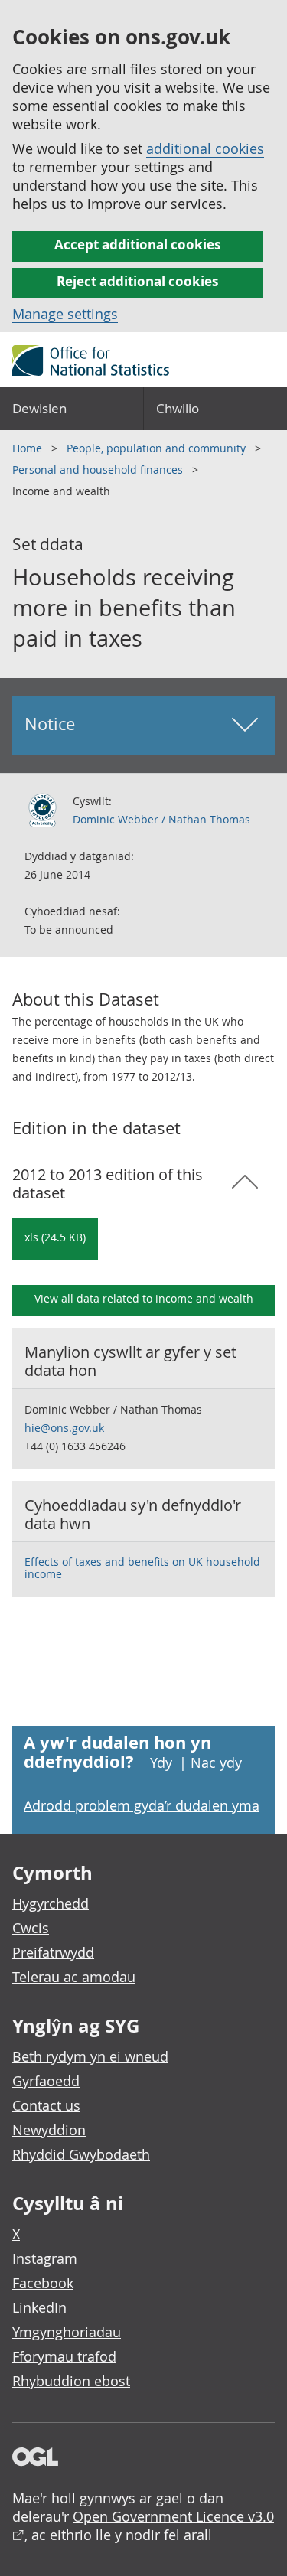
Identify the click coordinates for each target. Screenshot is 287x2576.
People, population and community (158, 448)
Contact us (46, 2105)
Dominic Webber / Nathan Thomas (161, 819)
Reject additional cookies (137, 281)
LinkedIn (39, 2307)
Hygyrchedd (51, 1903)
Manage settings (65, 314)
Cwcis (31, 1928)
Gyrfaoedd (46, 2081)
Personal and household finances (99, 470)
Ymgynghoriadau (67, 2332)
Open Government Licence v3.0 (173, 2516)
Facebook (43, 2283)
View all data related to (144, 1298)
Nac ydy (216, 1762)
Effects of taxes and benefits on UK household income (142, 1568)
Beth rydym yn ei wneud (90, 2056)
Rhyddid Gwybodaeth (81, 2154)
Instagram (45, 2258)
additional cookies (205, 148)
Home (29, 448)
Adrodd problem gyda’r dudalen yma (142, 1805)
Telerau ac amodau (74, 1977)
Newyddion (49, 2130)
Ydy (161, 1762)
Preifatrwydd (53, 1952)
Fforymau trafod (64, 2356)
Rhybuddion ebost (71, 2381)
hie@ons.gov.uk (64, 1428)
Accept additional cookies (137, 245)
